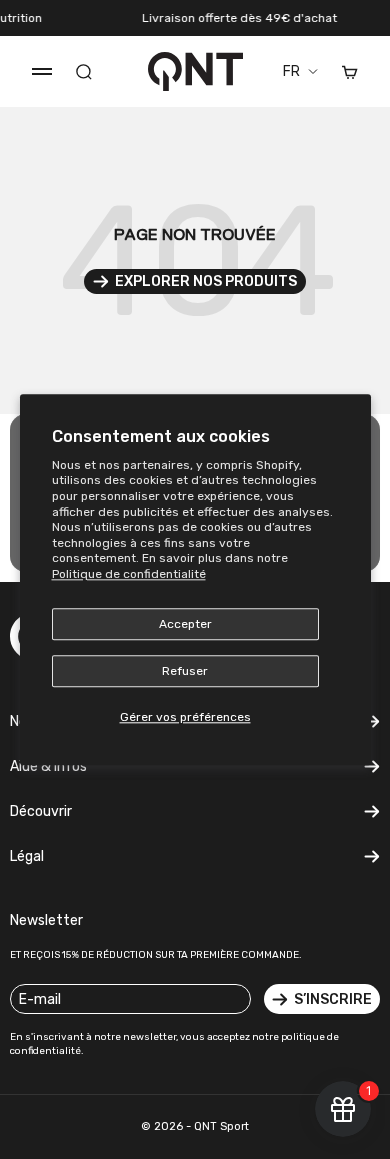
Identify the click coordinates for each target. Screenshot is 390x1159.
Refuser (185, 671)
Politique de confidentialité (129, 574)
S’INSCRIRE (333, 999)
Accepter (185, 624)
